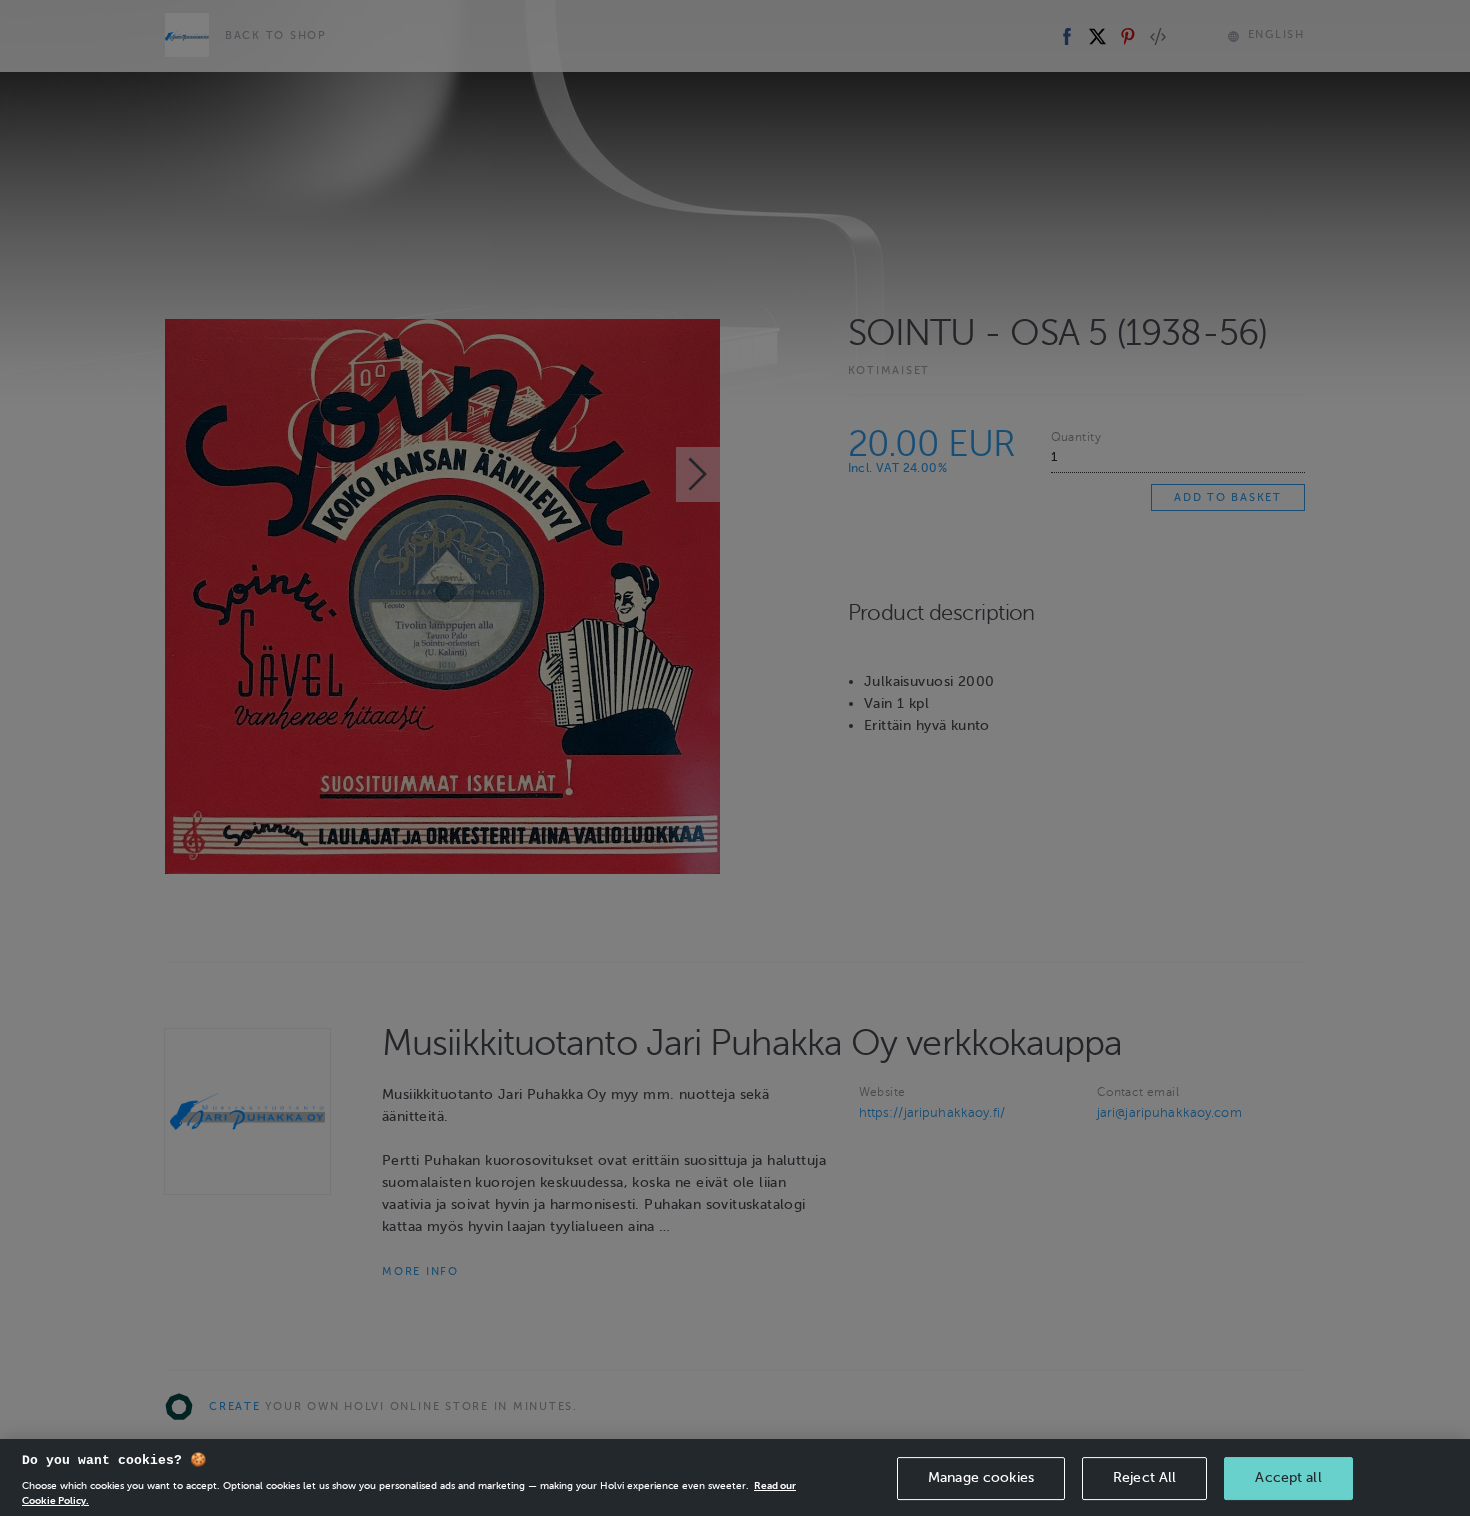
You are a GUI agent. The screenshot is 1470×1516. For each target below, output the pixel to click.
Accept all (1288, 1477)
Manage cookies (981, 1477)
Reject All (1144, 1477)
